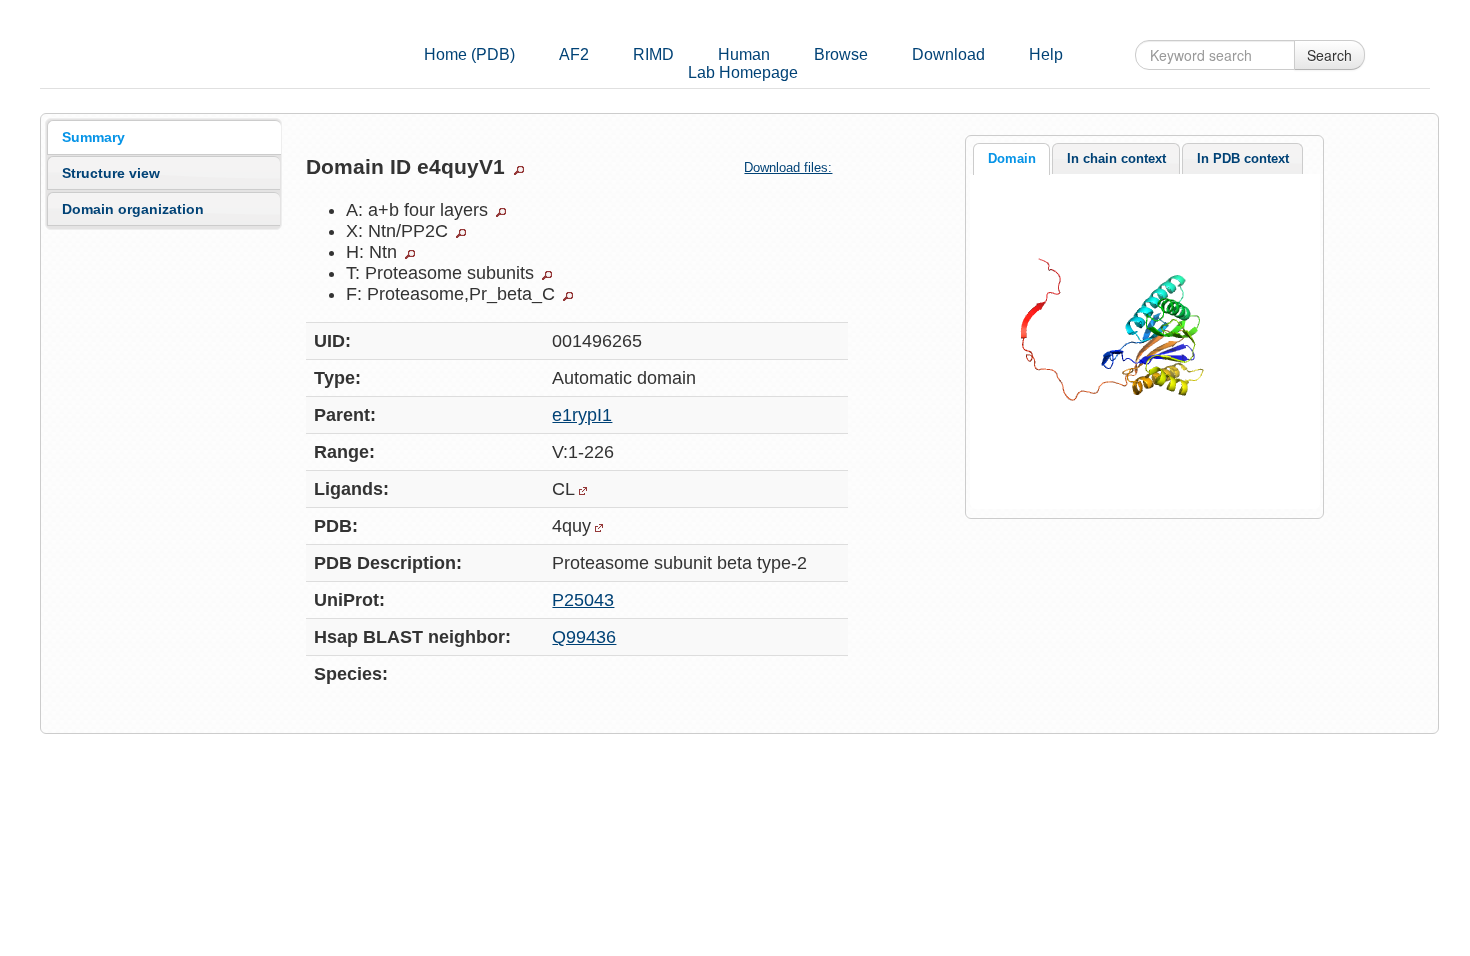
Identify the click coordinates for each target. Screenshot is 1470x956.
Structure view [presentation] (111, 173)
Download (948, 54)
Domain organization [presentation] (133, 209)
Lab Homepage (743, 72)
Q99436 (584, 637)
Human (744, 54)
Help (1046, 54)
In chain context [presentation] (1116, 158)
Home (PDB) (469, 54)
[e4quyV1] (1144, 340)
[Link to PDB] (599, 528)
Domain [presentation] (1012, 158)
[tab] (164, 137)
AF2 (574, 54)
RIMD (653, 54)
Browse (841, 54)
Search (1329, 55)
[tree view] (519, 170)
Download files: (788, 167)
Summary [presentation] (93, 137)
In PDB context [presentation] (1243, 158)
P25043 (583, 600)
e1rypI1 (582, 415)
